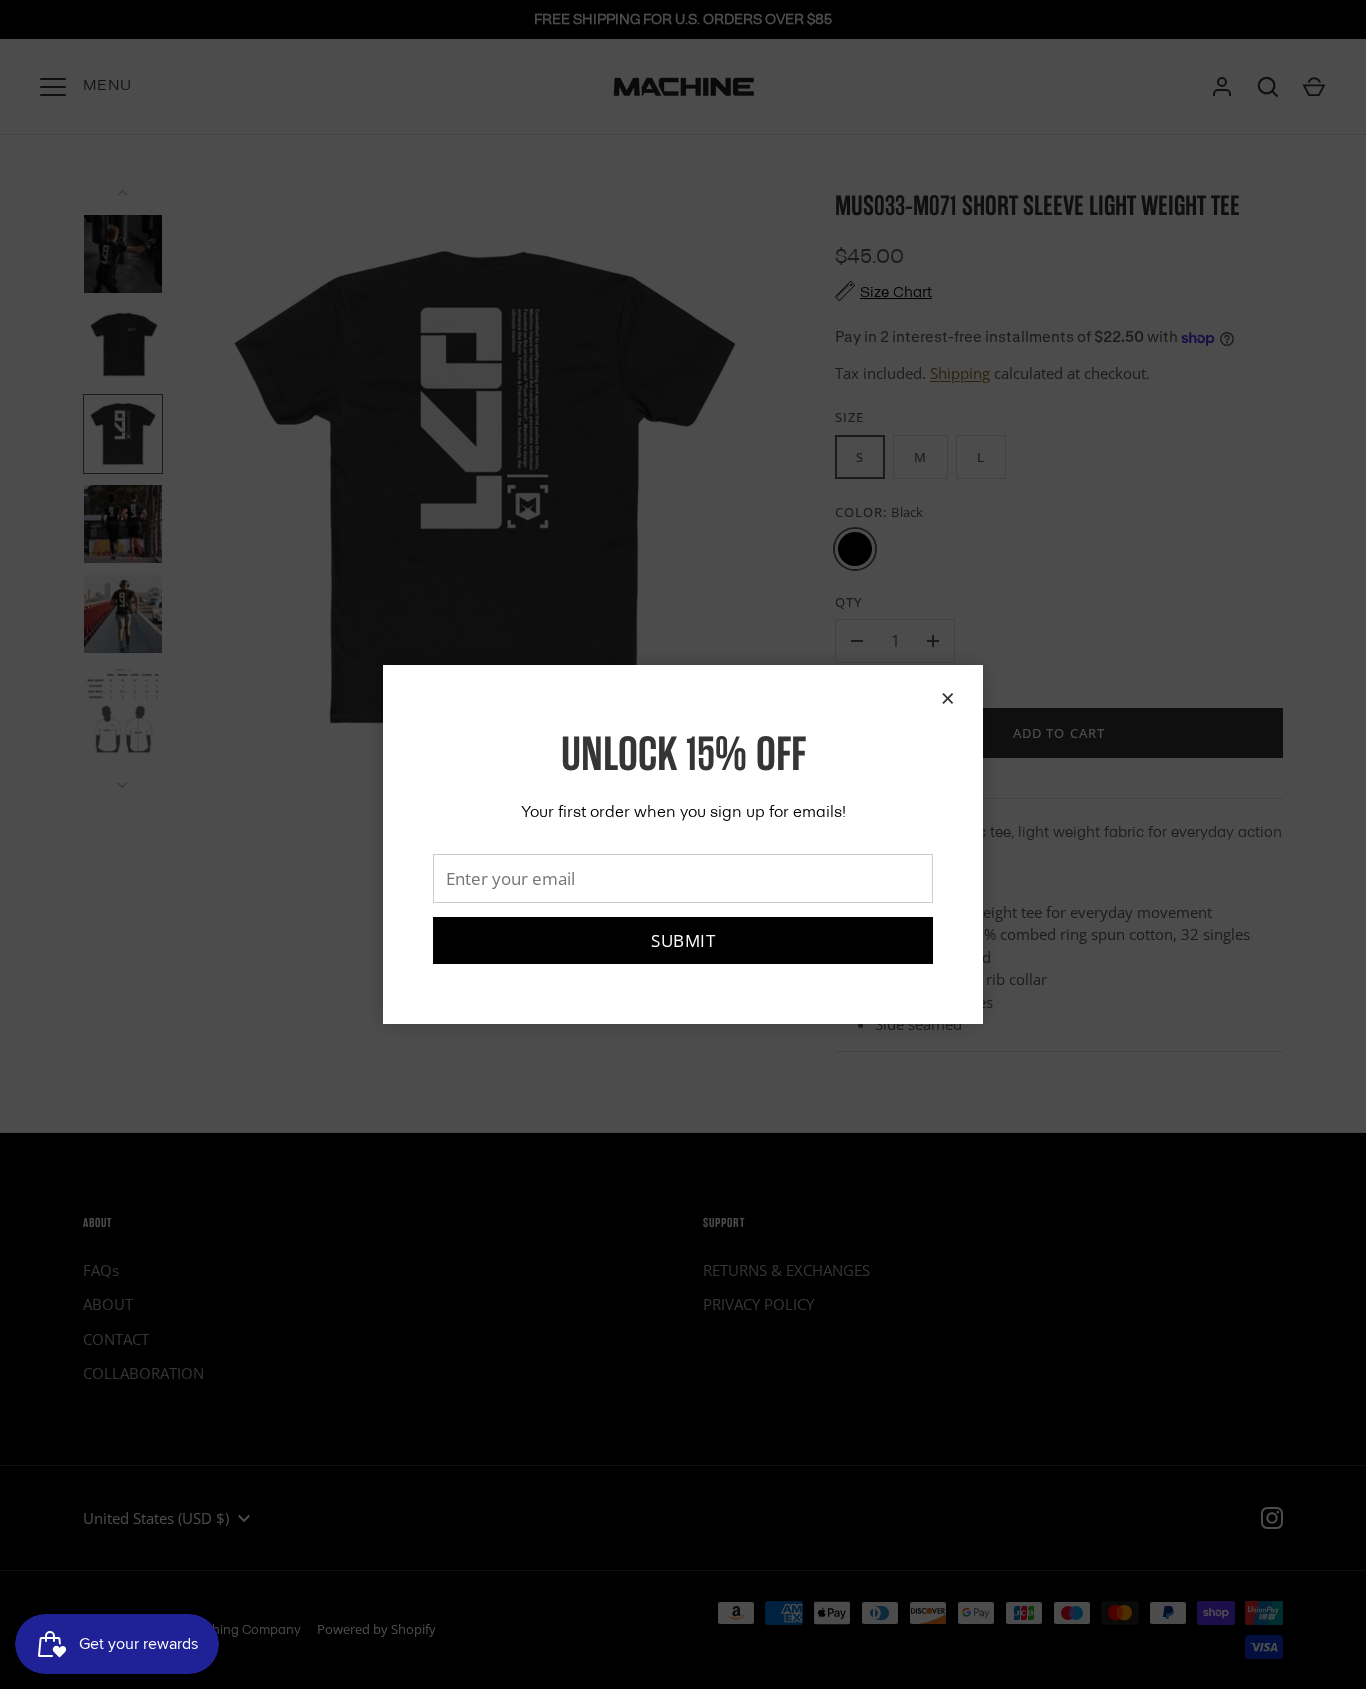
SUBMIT (683, 940)
